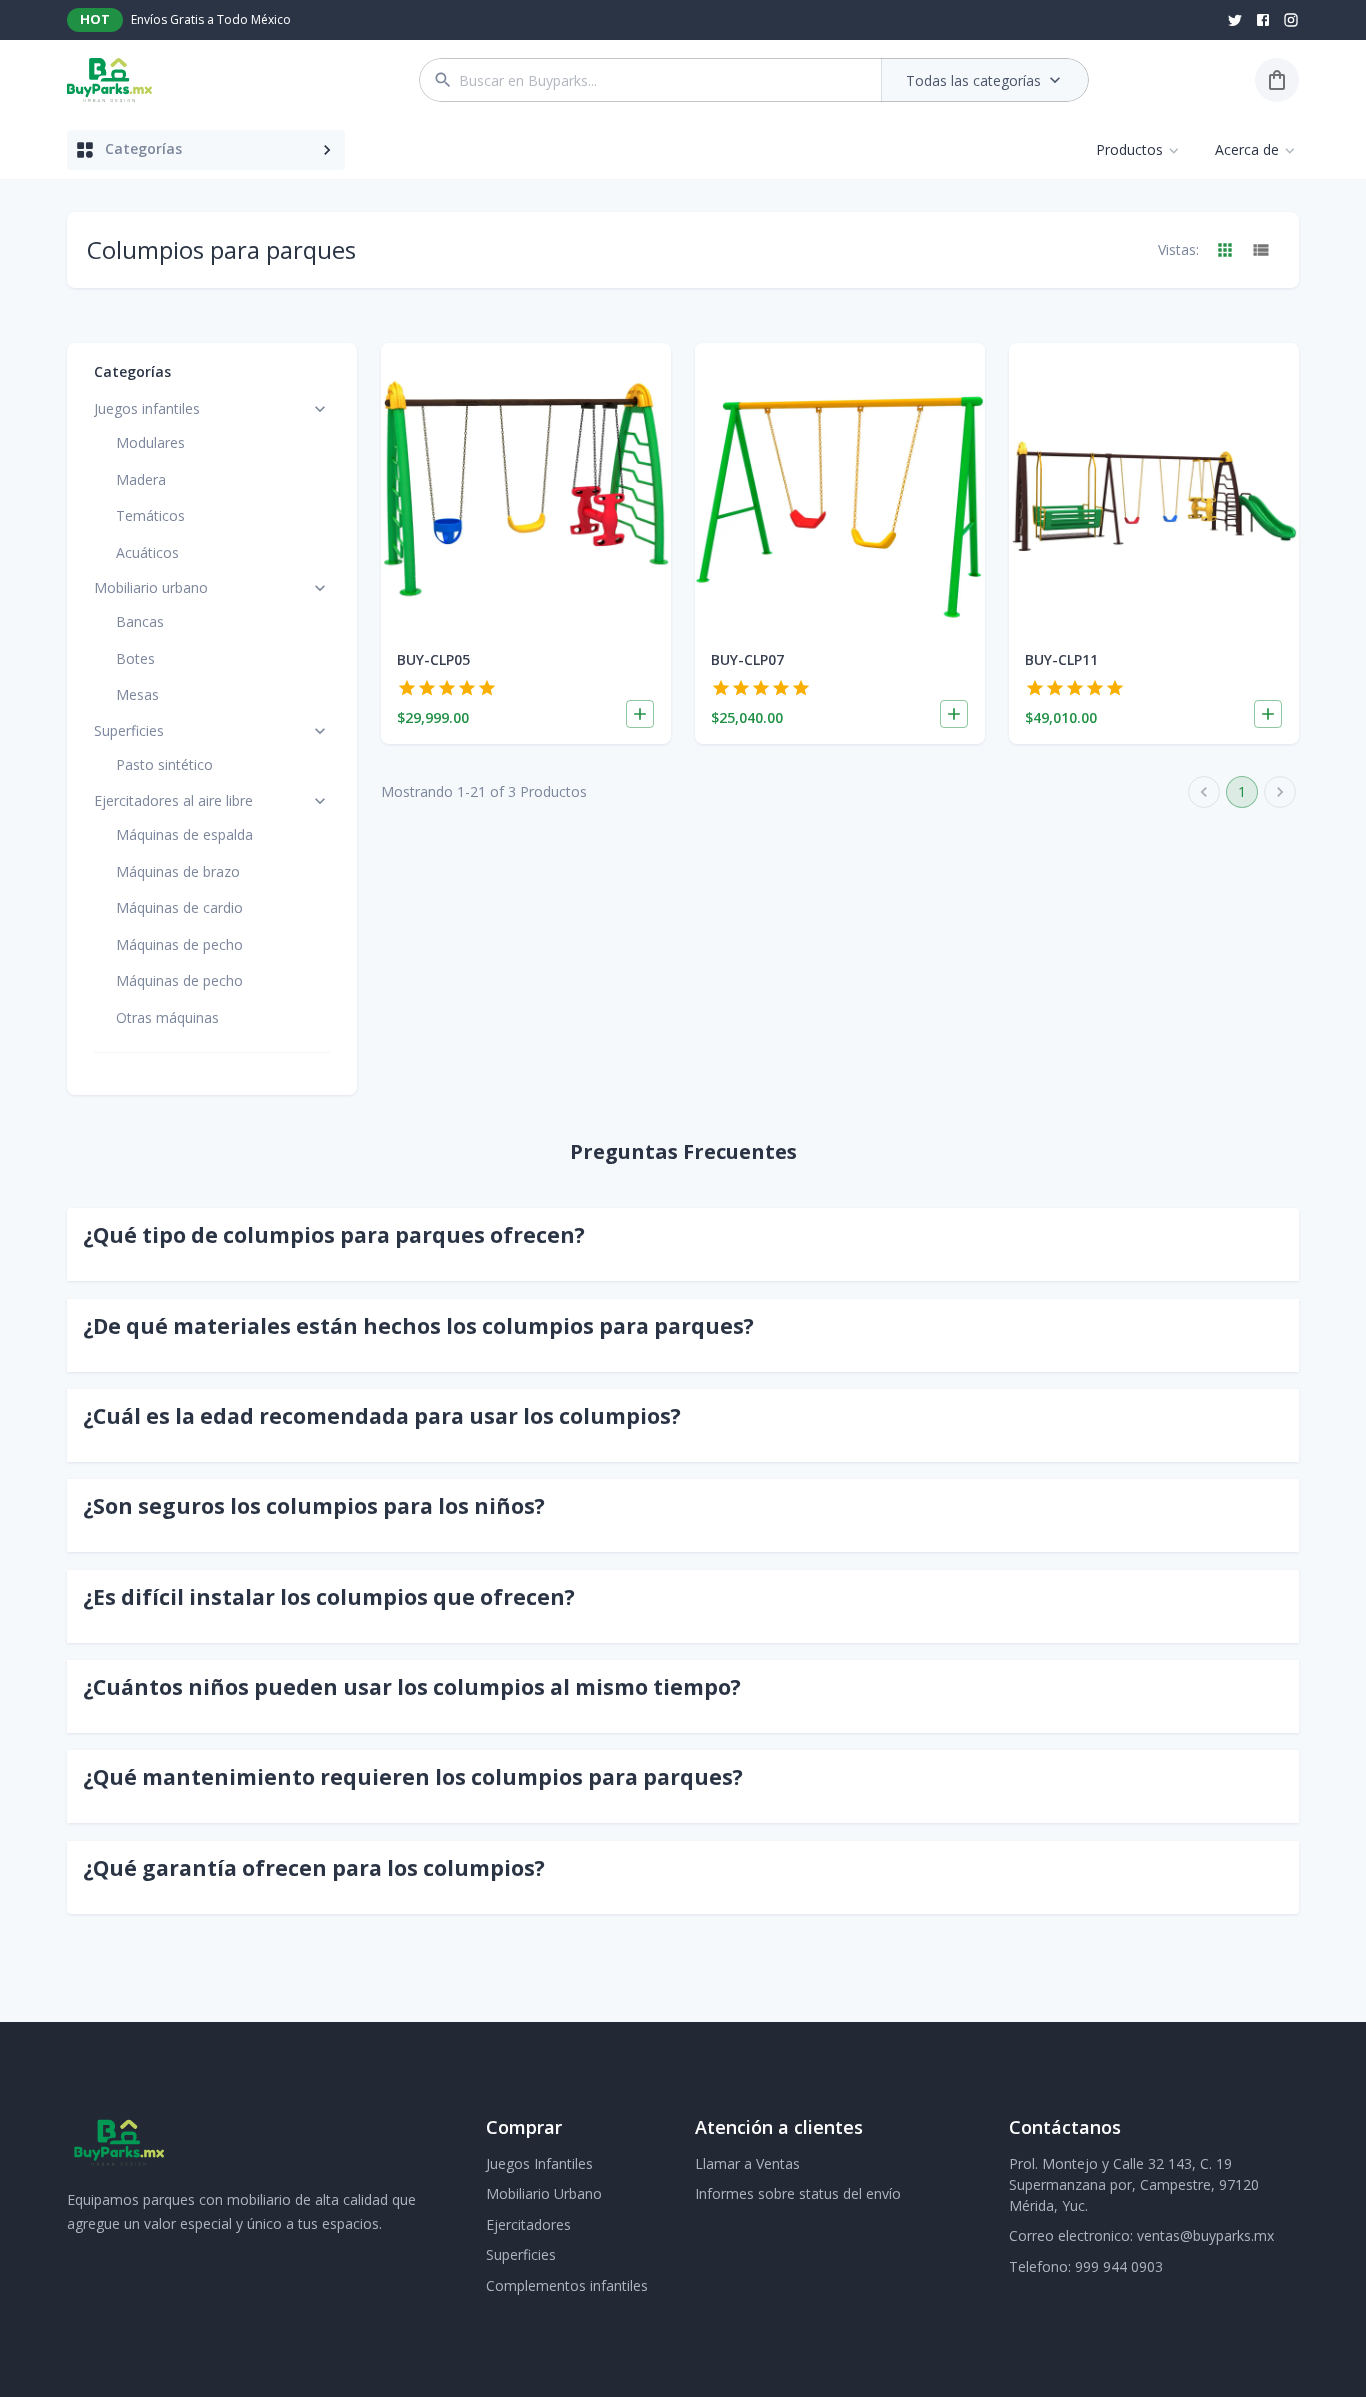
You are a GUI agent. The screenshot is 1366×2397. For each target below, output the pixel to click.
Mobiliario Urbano (544, 2193)
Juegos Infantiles (539, 2163)
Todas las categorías (973, 80)
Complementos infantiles (567, 2285)
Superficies (521, 2254)
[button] (683, 1236)
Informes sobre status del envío (798, 2193)
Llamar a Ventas (747, 2163)
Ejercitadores (528, 2224)
